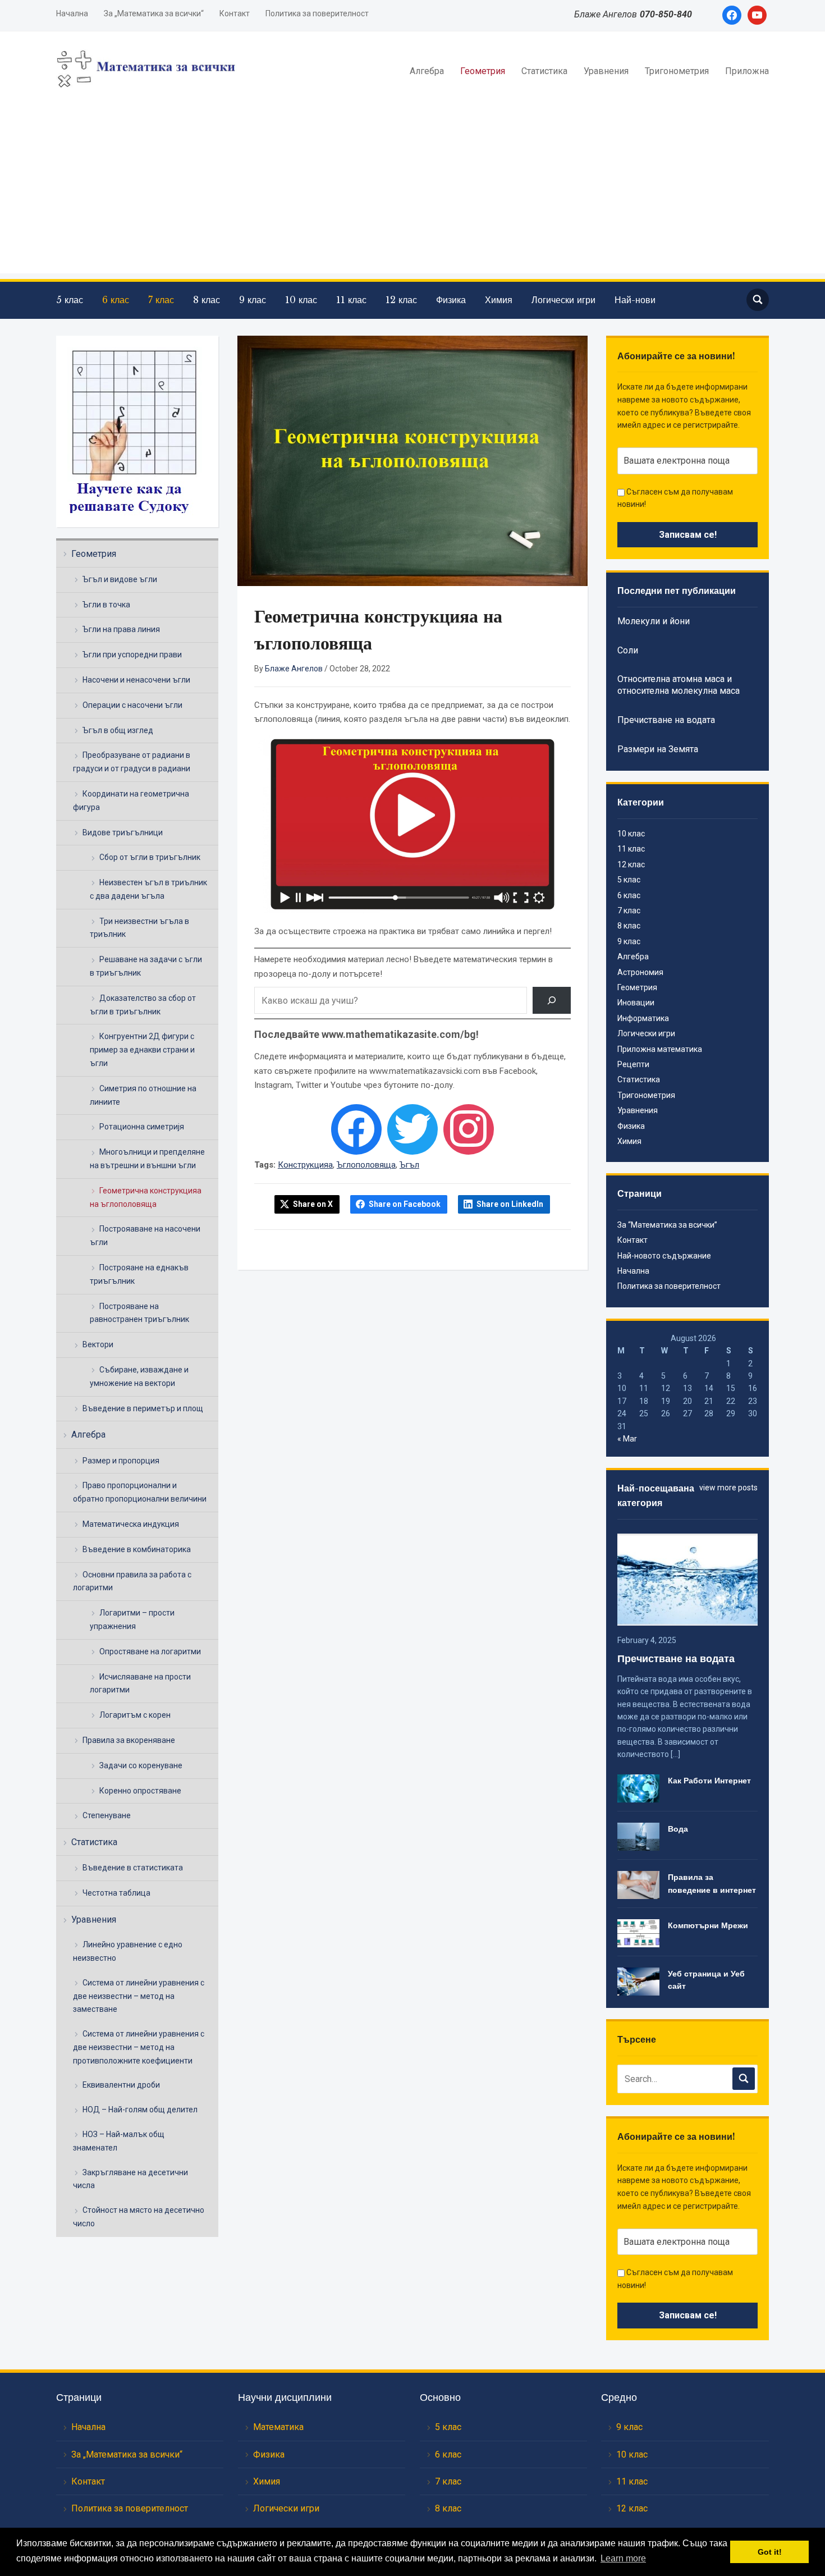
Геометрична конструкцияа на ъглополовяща (146, 1197)
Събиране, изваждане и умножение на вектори (139, 1376)
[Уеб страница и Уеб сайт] (638, 1981)
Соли (628, 650)
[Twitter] (412, 1129)
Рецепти (633, 1064)
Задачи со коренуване (141, 1765)
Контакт (235, 13)
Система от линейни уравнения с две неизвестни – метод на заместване (139, 1996)
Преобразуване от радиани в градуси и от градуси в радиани (132, 762)
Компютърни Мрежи (708, 1925)
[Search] (552, 1000)
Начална (72, 13)
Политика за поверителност (317, 13)
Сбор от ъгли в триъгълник (150, 857)
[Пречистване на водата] (687, 1578)
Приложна (747, 71)
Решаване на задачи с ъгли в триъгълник (146, 966)
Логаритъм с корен (135, 1715)
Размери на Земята (658, 749)
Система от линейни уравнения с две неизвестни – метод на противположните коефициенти (139, 2047)
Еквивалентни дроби (121, 2085)
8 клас (207, 300)
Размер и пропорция (121, 1461)
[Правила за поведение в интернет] (638, 1884)
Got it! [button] (770, 2552)
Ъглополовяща (366, 1165)
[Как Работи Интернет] (638, 1788)
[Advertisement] (412, 195)
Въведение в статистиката (133, 1868)
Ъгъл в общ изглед (118, 730)
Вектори (98, 1344)
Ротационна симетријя (142, 1127)
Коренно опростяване (140, 1791)
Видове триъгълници (123, 832)
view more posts (728, 1488)
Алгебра (427, 71)
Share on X (313, 1204)
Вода (678, 1829)
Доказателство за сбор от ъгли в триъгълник (143, 1005)
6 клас (116, 300)
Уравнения (606, 71)
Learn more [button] (623, 2558)
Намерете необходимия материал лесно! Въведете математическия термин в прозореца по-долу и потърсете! (404, 967)
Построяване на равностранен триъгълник (139, 1313)
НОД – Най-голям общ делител (140, 2110)
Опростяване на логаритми (150, 1651)
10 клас (301, 300)
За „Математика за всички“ (154, 13)
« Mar (627, 1439)
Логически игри (563, 300)
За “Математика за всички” (667, 1225)
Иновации (636, 1003)
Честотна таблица (116, 1893)
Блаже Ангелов (294, 669)
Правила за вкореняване (129, 1740)
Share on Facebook (405, 1204)
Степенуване (107, 1815)
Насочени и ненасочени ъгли (136, 680)
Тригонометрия (677, 71)
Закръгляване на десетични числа (130, 2179)
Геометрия (483, 71)
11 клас (351, 300)
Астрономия (640, 972)
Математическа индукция (131, 1524)
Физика (451, 300)
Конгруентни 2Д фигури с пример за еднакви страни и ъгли (142, 1050)
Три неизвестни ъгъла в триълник (139, 928)
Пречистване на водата (666, 720)
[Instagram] (469, 1129)
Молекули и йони (654, 621)
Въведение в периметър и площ (143, 1408)
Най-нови (635, 300)
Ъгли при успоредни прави (132, 655)
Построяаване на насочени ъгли (145, 1236)
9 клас (253, 300)
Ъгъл (409, 1165)
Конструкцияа (305, 1165)
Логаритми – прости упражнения (132, 1619)
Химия (499, 300)
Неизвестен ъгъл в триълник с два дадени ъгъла (148, 889)
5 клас (70, 300)
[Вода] (638, 1836)
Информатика (643, 1018)
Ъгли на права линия (121, 629)
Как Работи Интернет (709, 1781)
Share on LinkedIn (510, 1204)
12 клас (401, 300)
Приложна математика (660, 1049)
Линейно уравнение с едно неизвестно (128, 1951)
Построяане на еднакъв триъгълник (139, 1274)
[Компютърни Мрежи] (638, 1933)
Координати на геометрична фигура (131, 800)
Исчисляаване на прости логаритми (140, 1683)
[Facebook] (356, 1129)
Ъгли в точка (106, 605)
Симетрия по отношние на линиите (143, 1095)
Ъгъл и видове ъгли (120, 579)
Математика (278, 2427)
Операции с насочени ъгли (132, 705)
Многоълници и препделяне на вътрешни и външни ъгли (147, 1159)
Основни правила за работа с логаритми (132, 1581)
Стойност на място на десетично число (139, 2217)
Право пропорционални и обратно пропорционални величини (140, 1492)
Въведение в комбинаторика (137, 1549)
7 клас (161, 300)
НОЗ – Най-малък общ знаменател (119, 2141)
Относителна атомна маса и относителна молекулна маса (679, 685)
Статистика (544, 71)
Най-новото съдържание (664, 1256)
